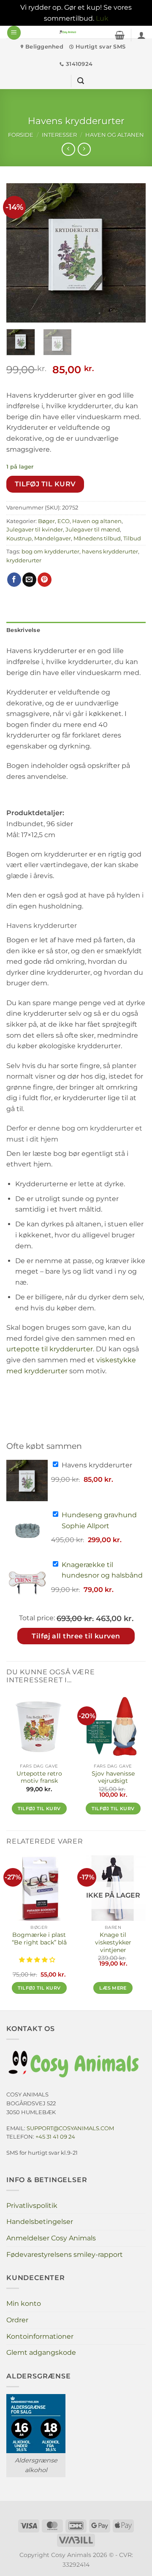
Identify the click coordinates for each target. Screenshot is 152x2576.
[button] (14, 33)
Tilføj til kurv (45, 484)
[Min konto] (141, 35)
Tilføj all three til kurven (76, 1636)
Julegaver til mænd (93, 530)
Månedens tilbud (97, 538)
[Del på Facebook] (14, 580)
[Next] (132, 253)
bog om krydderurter (50, 552)
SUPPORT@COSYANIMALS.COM (70, 2128)
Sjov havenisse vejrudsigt (113, 1777)
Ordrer (17, 2320)
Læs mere (113, 1988)
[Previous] (20, 253)
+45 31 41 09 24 (55, 2137)
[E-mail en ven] (29, 580)
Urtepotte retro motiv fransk (39, 1777)
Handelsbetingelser (40, 2222)
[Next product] (68, 149)
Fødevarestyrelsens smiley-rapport (65, 2255)
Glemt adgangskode (41, 2352)
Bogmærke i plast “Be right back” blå (39, 1939)
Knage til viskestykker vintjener (113, 1942)
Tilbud (132, 538)
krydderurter (24, 560)
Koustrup (19, 538)
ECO (64, 521)
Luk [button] (102, 18)
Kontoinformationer (40, 2336)
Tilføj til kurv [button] (39, 1809)
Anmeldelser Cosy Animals (51, 2238)
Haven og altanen (115, 135)
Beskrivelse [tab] (23, 630)
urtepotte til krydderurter (50, 1349)
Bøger (46, 521)
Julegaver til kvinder (35, 530)
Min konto (24, 2303)
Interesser (59, 135)
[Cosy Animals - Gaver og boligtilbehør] (68, 32)
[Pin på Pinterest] (45, 580)
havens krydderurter (110, 552)
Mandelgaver (53, 538)
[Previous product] (84, 149)
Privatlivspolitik (32, 2206)
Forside (21, 135)
